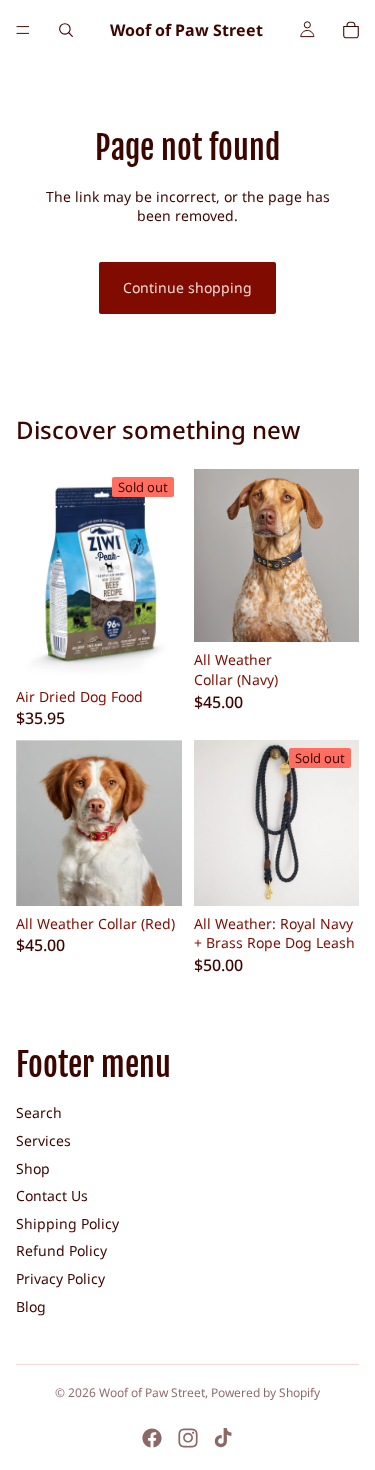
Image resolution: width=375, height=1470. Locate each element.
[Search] (66, 30)
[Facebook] (152, 1438)
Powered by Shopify (265, 1392)
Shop (33, 1168)
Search (39, 1112)
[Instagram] (188, 1438)
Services (43, 1140)
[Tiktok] (223, 1438)
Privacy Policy (60, 1278)
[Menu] (23, 30)
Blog (31, 1306)
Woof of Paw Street (152, 1392)
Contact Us (52, 1195)
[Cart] (351, 30)
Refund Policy (61, 1250)
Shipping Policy (67, 1223)
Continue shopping (187, 287)
